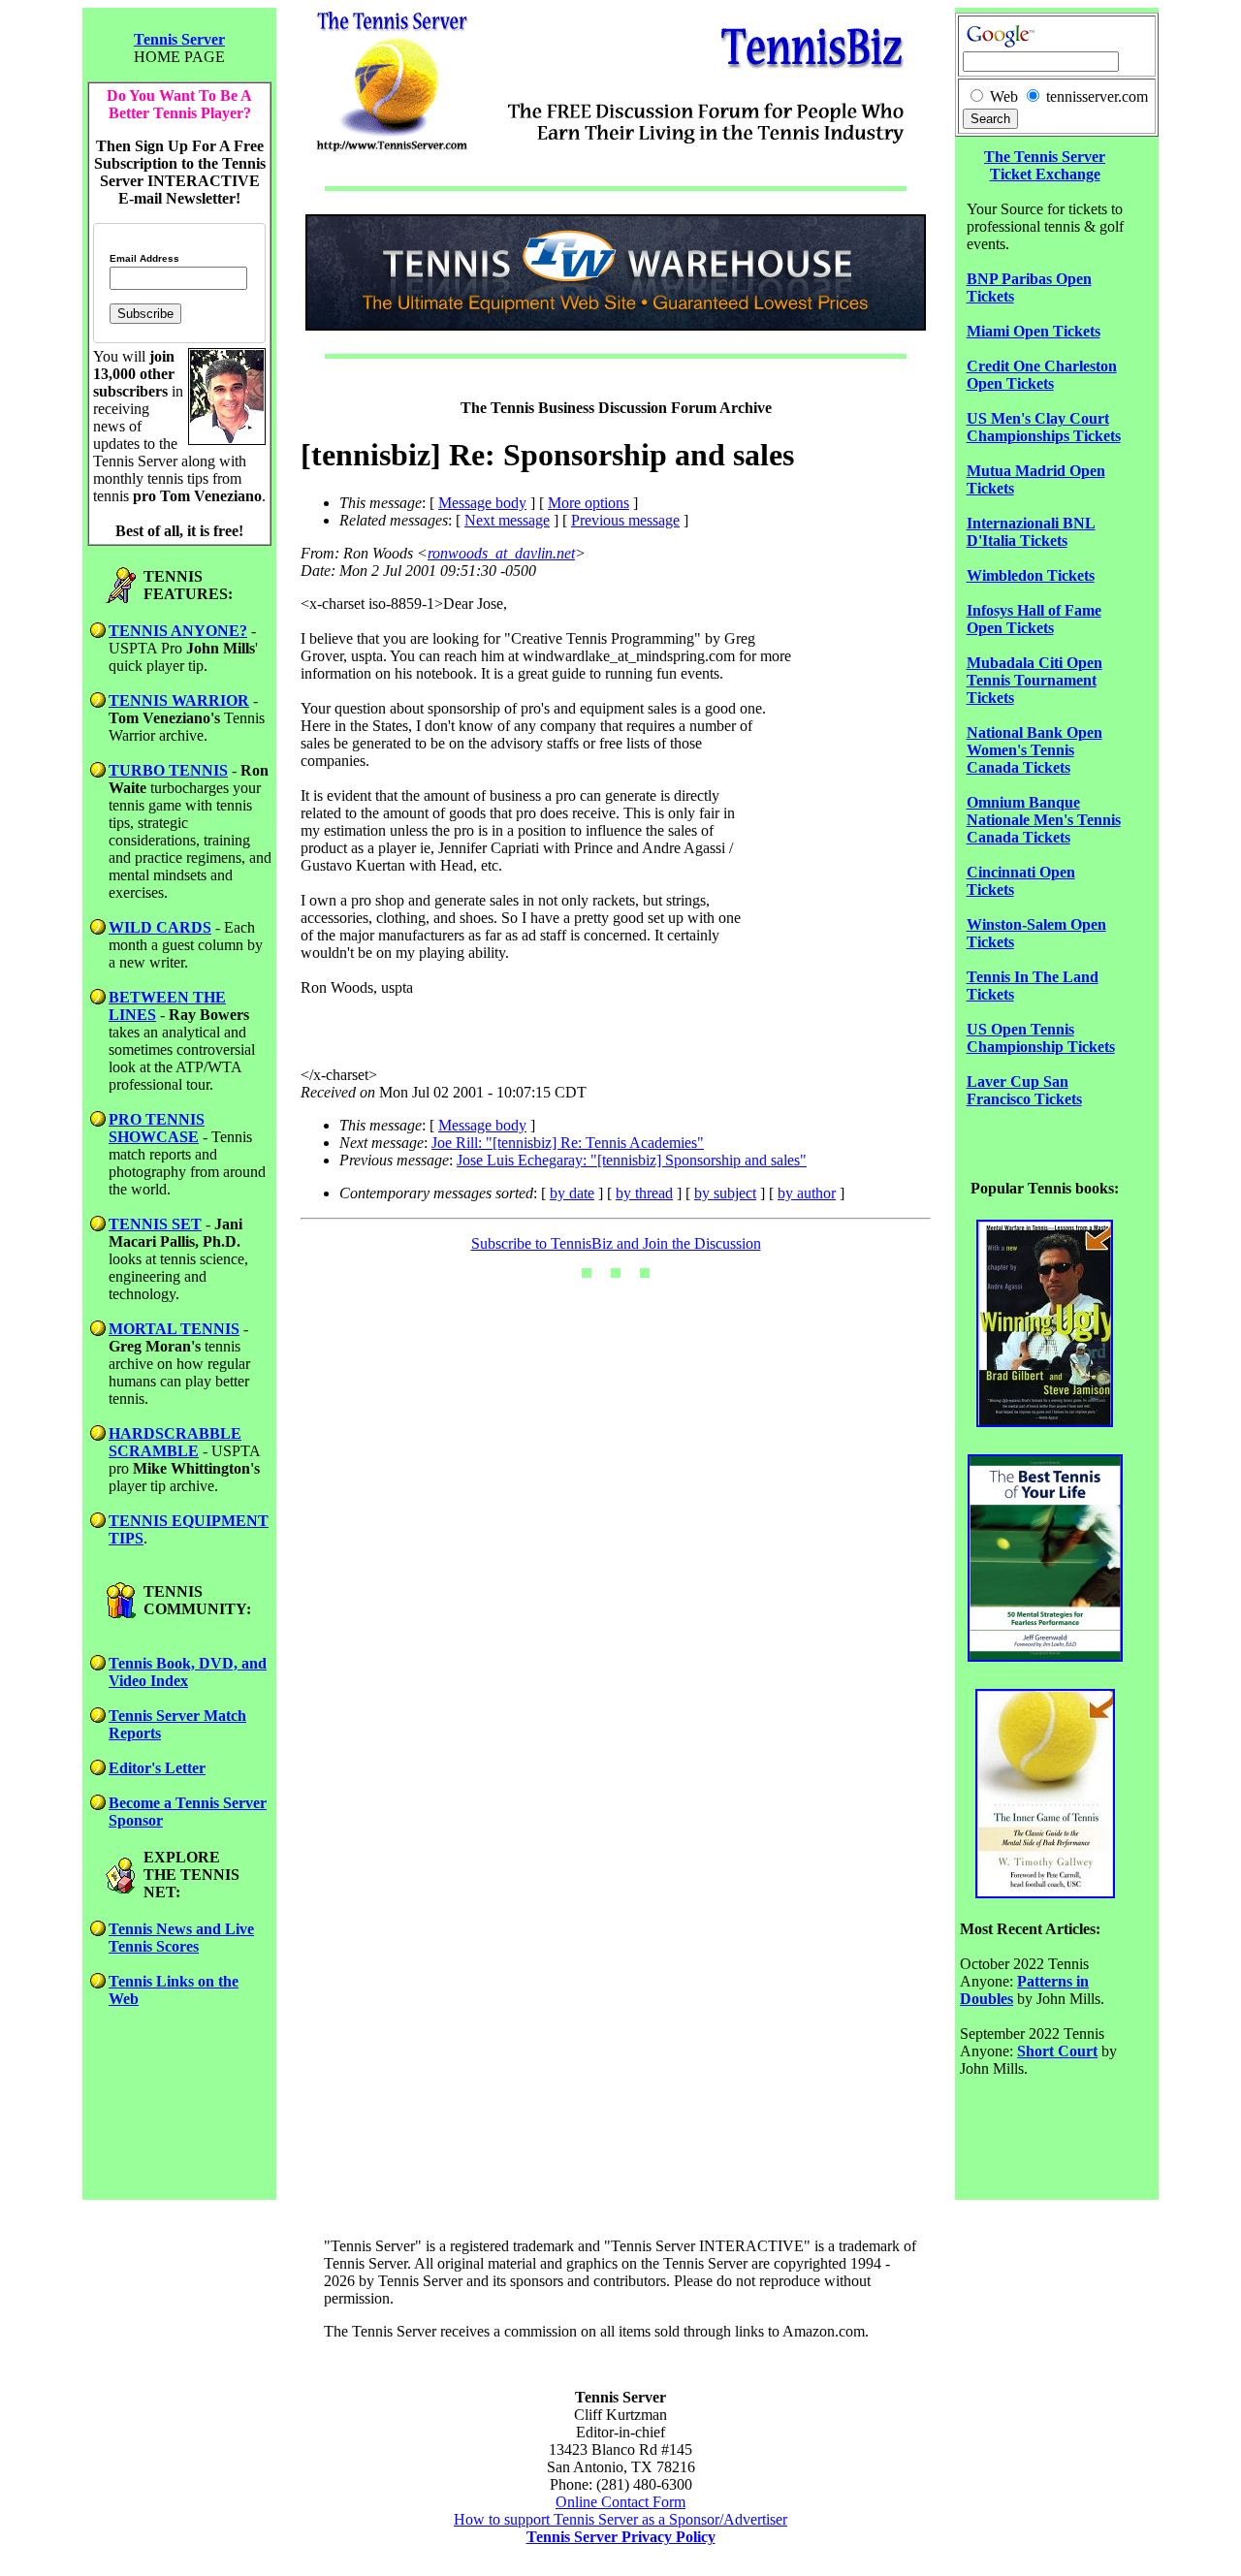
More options (589, 503)
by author (807, 1193)
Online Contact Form (620, 2502)
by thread (644, 1193)
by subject (725, 1193)
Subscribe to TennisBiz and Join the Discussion (616, 1243)
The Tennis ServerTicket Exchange (1045, 165)
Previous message (625, 520)
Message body (482, 503)
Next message (507, 520)
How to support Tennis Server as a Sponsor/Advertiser (620, 2519)
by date (572, 1193)
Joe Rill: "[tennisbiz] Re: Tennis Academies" (568, 1143)
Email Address (144, 259)
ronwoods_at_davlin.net (501, 553)
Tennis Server (179, 39)
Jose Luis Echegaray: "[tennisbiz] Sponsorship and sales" (632, 1160)
